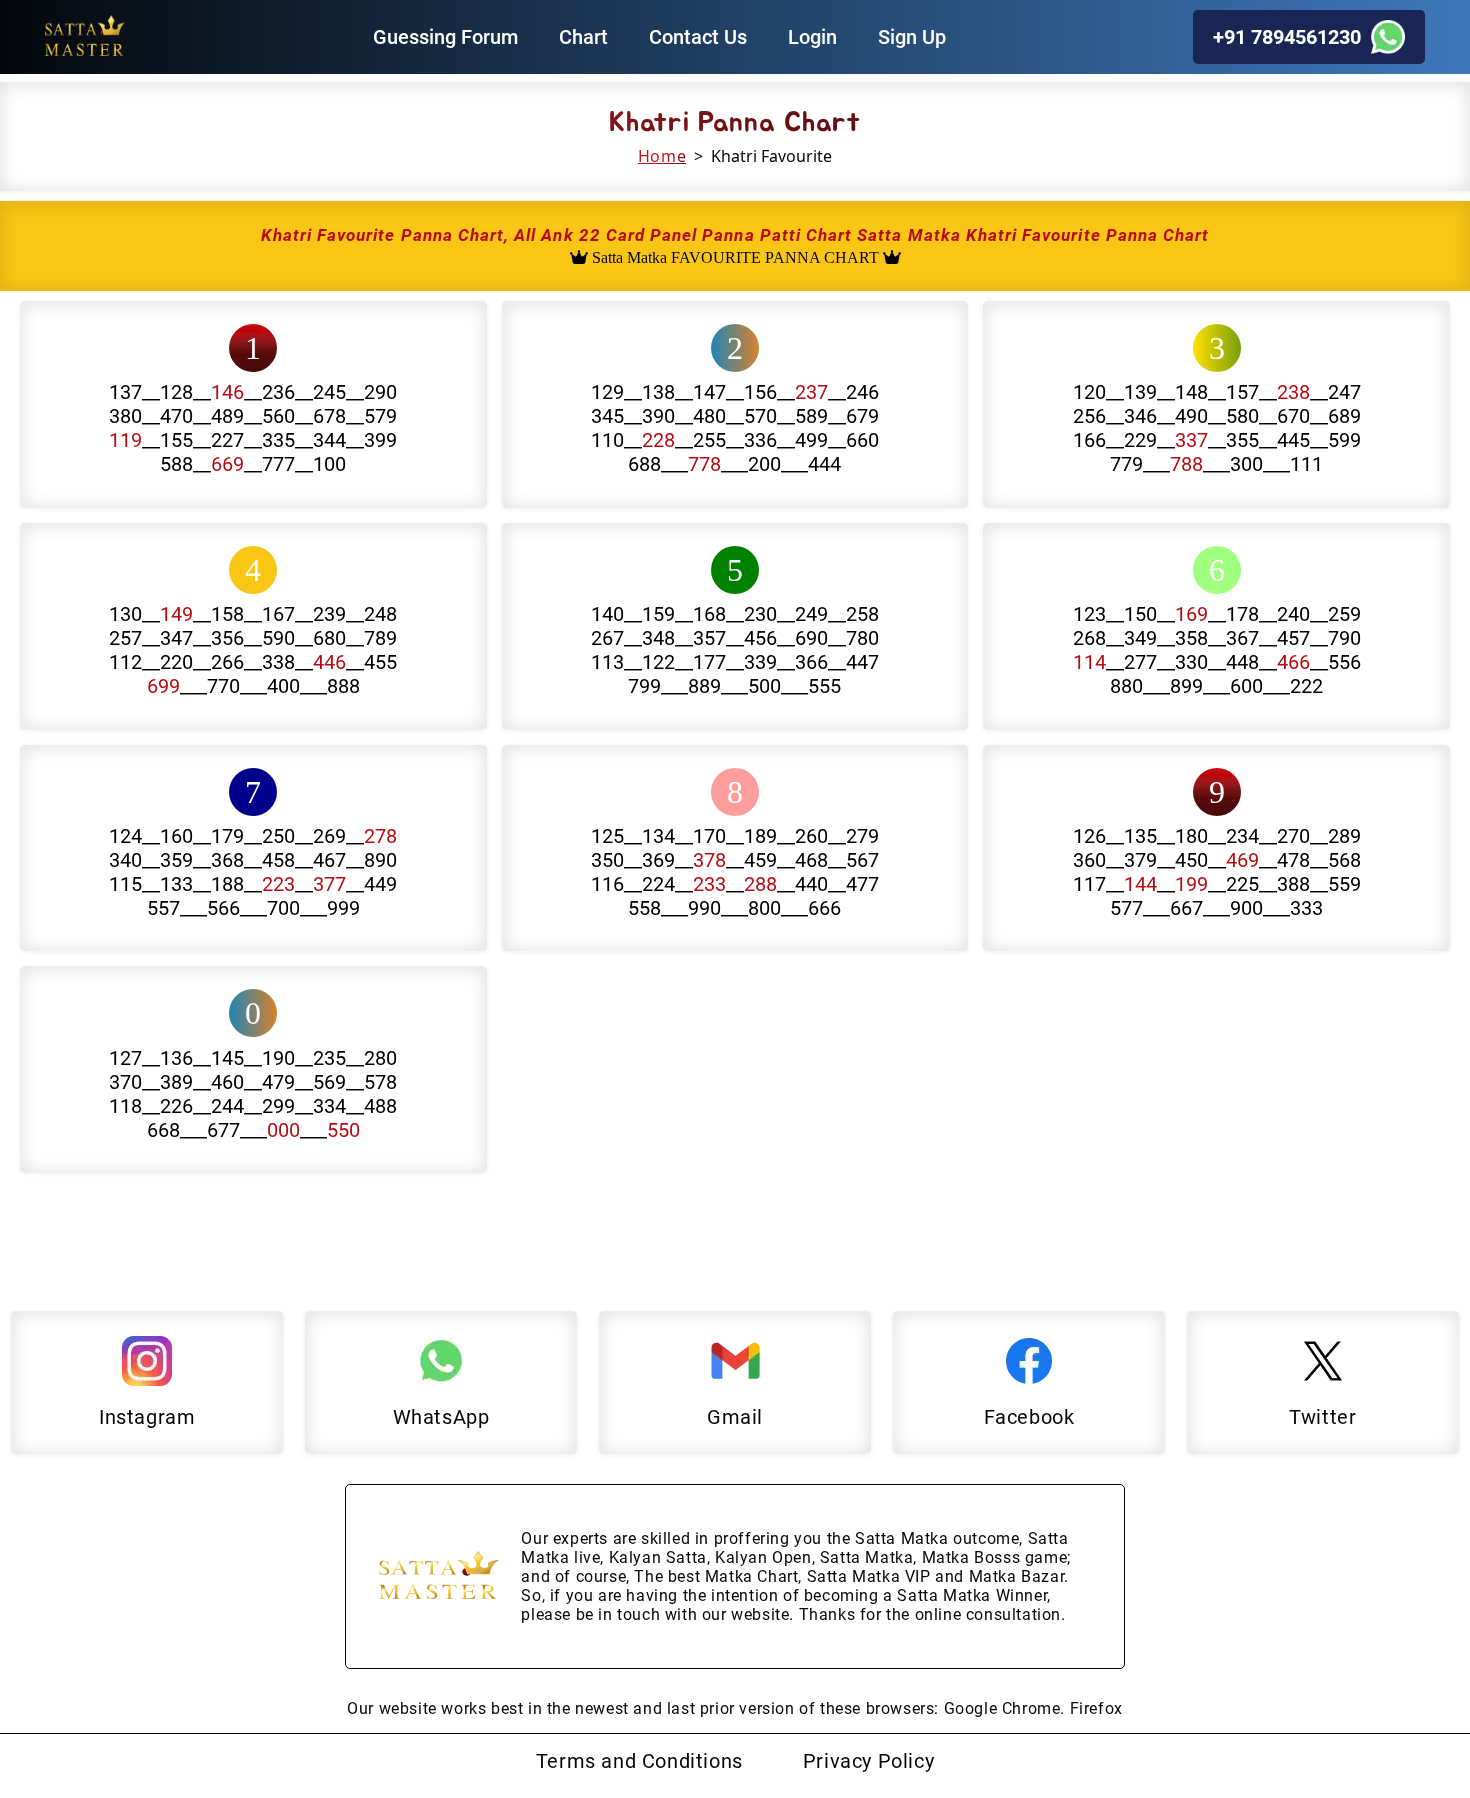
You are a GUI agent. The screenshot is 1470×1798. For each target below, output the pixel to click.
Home (662, 156)
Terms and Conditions (639, 1761)
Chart (583, 37)
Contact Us (698, 37)
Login (812, 37)
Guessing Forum (445, 37)
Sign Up (912, 37)
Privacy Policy (868, 1761)
